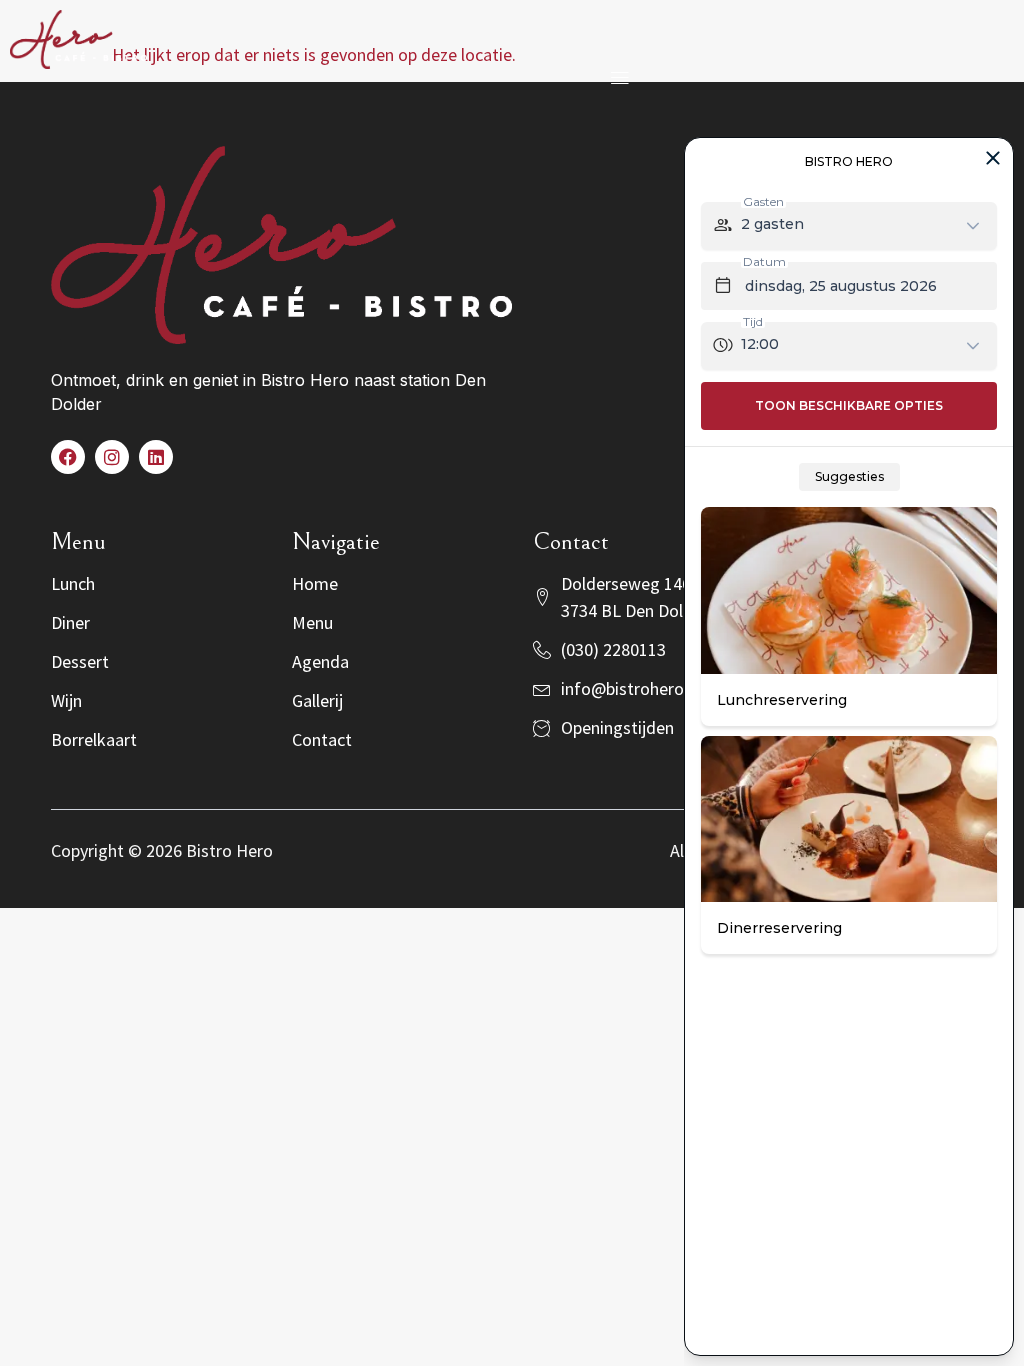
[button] (619, 76)
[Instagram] (112, 457)
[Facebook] (68, 457)
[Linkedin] (156, 457)
